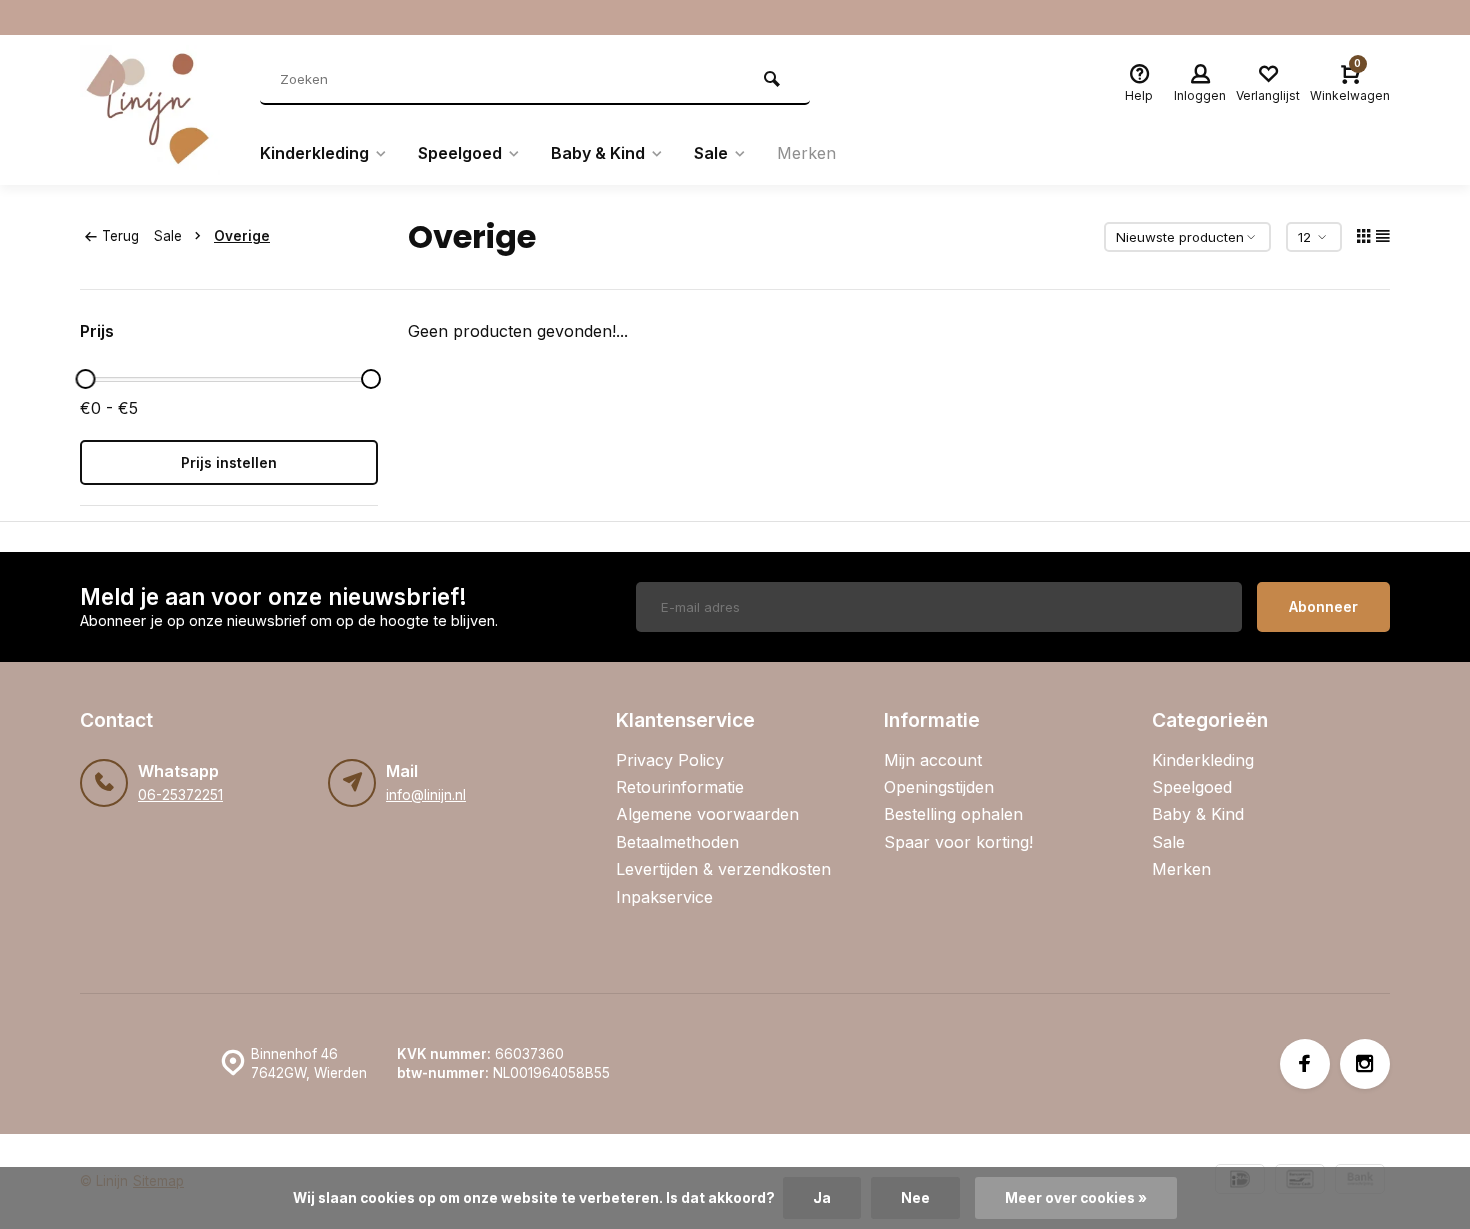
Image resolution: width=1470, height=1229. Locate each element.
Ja (822, 1198)
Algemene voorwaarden (707, 814)
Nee (915, 1198)
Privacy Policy (670, 760)
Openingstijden (939, 787)
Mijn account (933, 760)
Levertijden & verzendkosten (723, 869)
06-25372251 (180, 795)
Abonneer (1323, 606)
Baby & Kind (598, 153)
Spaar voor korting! (958, 842)
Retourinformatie (680, 787)
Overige (242, 236)
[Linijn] (155, 110)
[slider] (85, 379)
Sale (711, 153)
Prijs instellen (229, 462)
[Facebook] (1305, 1064)
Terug (120, 236)
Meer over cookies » (1076, 1198)
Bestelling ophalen (953, 814)
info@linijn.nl (426, 795)
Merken (806, 153)
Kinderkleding (314, 153)
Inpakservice (664, 897)
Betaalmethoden (677, 842)
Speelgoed (460, 153)
